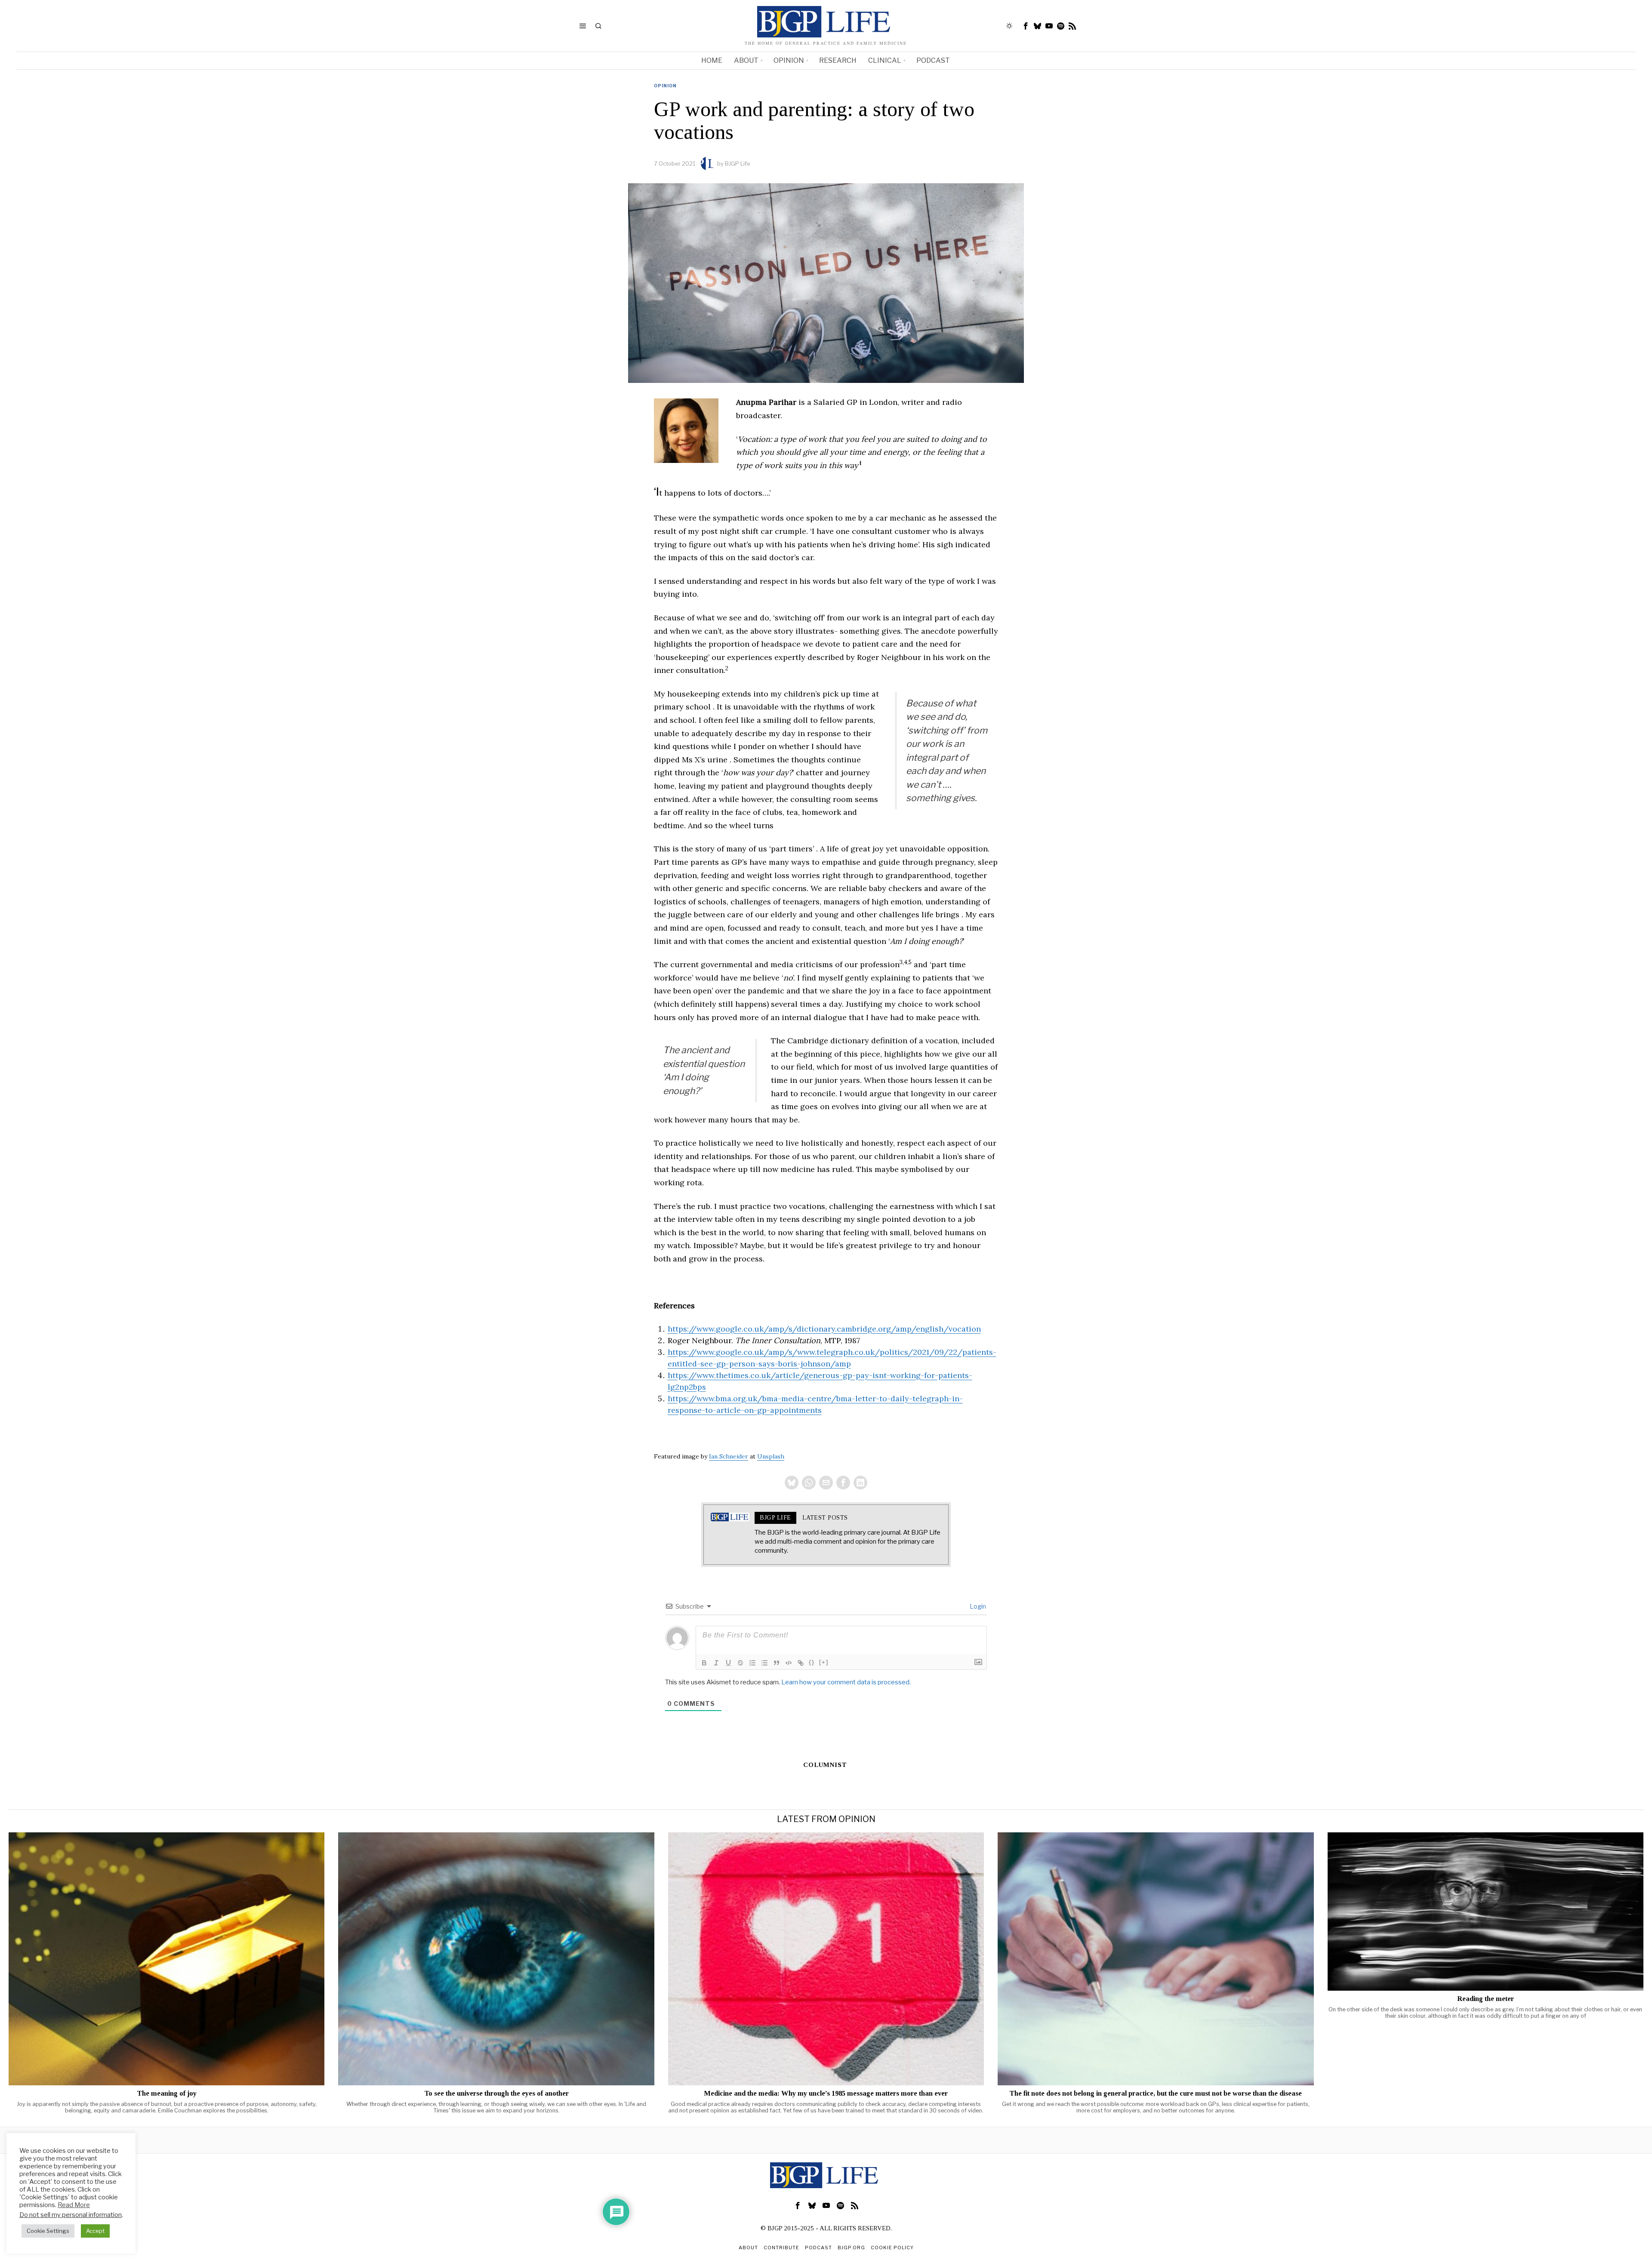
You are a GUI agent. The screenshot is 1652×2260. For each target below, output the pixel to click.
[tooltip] (1026, 26)
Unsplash (771, 1456)
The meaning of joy (167, 2094)
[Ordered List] (752, 1663)
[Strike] (740, 1663)
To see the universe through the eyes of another (496, 2094)
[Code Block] (789, 1663)
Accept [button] (95, 2231)
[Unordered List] (764, 1663)
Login (977, 1606)
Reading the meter (1486, 1999)
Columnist (825, 1765)
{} (812, 1662)
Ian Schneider (729, 1456)
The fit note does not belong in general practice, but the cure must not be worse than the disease (1156, 2094)
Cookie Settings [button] (48, 2231)
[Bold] (704, 1663)
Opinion (665, 86)
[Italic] (716, 1663)
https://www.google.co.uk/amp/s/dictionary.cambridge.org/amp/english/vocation (824, 1329)
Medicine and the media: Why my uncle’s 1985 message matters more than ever (826, 2094)
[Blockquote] (777, 1663)
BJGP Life (738, 163)
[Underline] (728, 1663)
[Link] (801, 1663)
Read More (74, 2205)
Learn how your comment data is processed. (846, 1682)
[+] (824, 1662)
